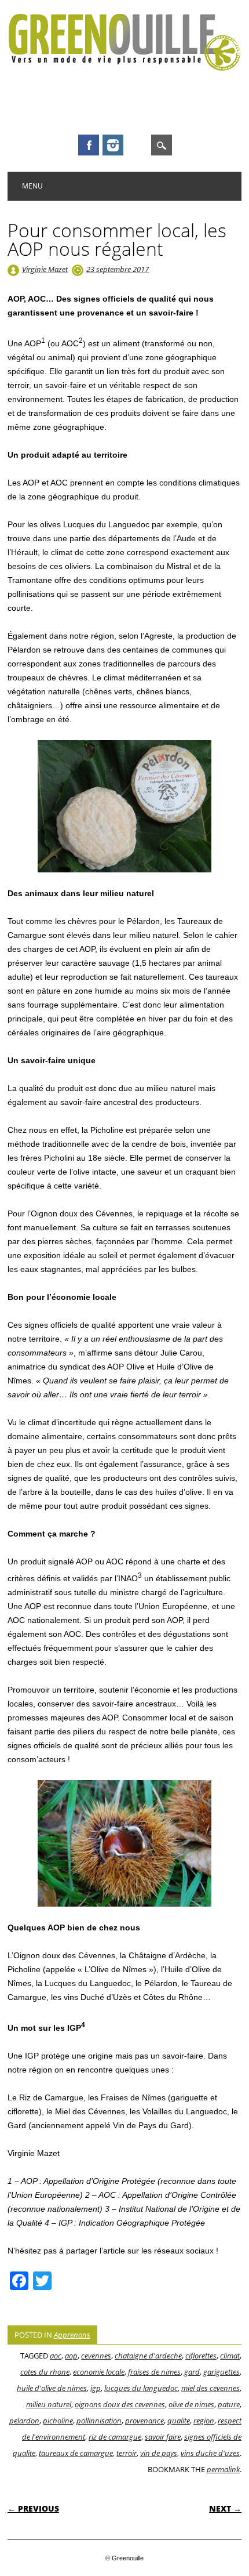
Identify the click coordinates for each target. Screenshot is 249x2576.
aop (71, 2356)
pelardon (24, 2421)
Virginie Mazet (45, 269)
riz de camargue (115, 2437)
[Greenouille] (124, 68)
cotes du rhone (45, 2372)
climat (230, 2356)
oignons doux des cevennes (120, 2404)
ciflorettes (201, 2356)
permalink (223, 2469)
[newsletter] (137, 145)
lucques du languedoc (141, 2388)
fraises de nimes (154, 2372)
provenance (144, 2421)
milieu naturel (49, 2404)
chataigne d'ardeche (148, 2356)
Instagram (113, 145)
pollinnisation (99, 2421)
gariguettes (221, 2372)
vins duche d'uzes (210, 2453)
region (204, 2421)
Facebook (89, 145)
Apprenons (72, 2335)
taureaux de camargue (76, 2453)
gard (192, 2372)
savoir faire (163, 2437)
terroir (127, 2453)
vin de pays (159, 2453)
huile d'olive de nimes (52, 2388)
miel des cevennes (210, 2388)
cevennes (96, 2356)
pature (229, 2404)
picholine (58, 2421)
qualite (179, 2421)
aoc (56, 2356)
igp (96, 2388)
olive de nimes (191, 2404)
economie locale (99, 2372)
